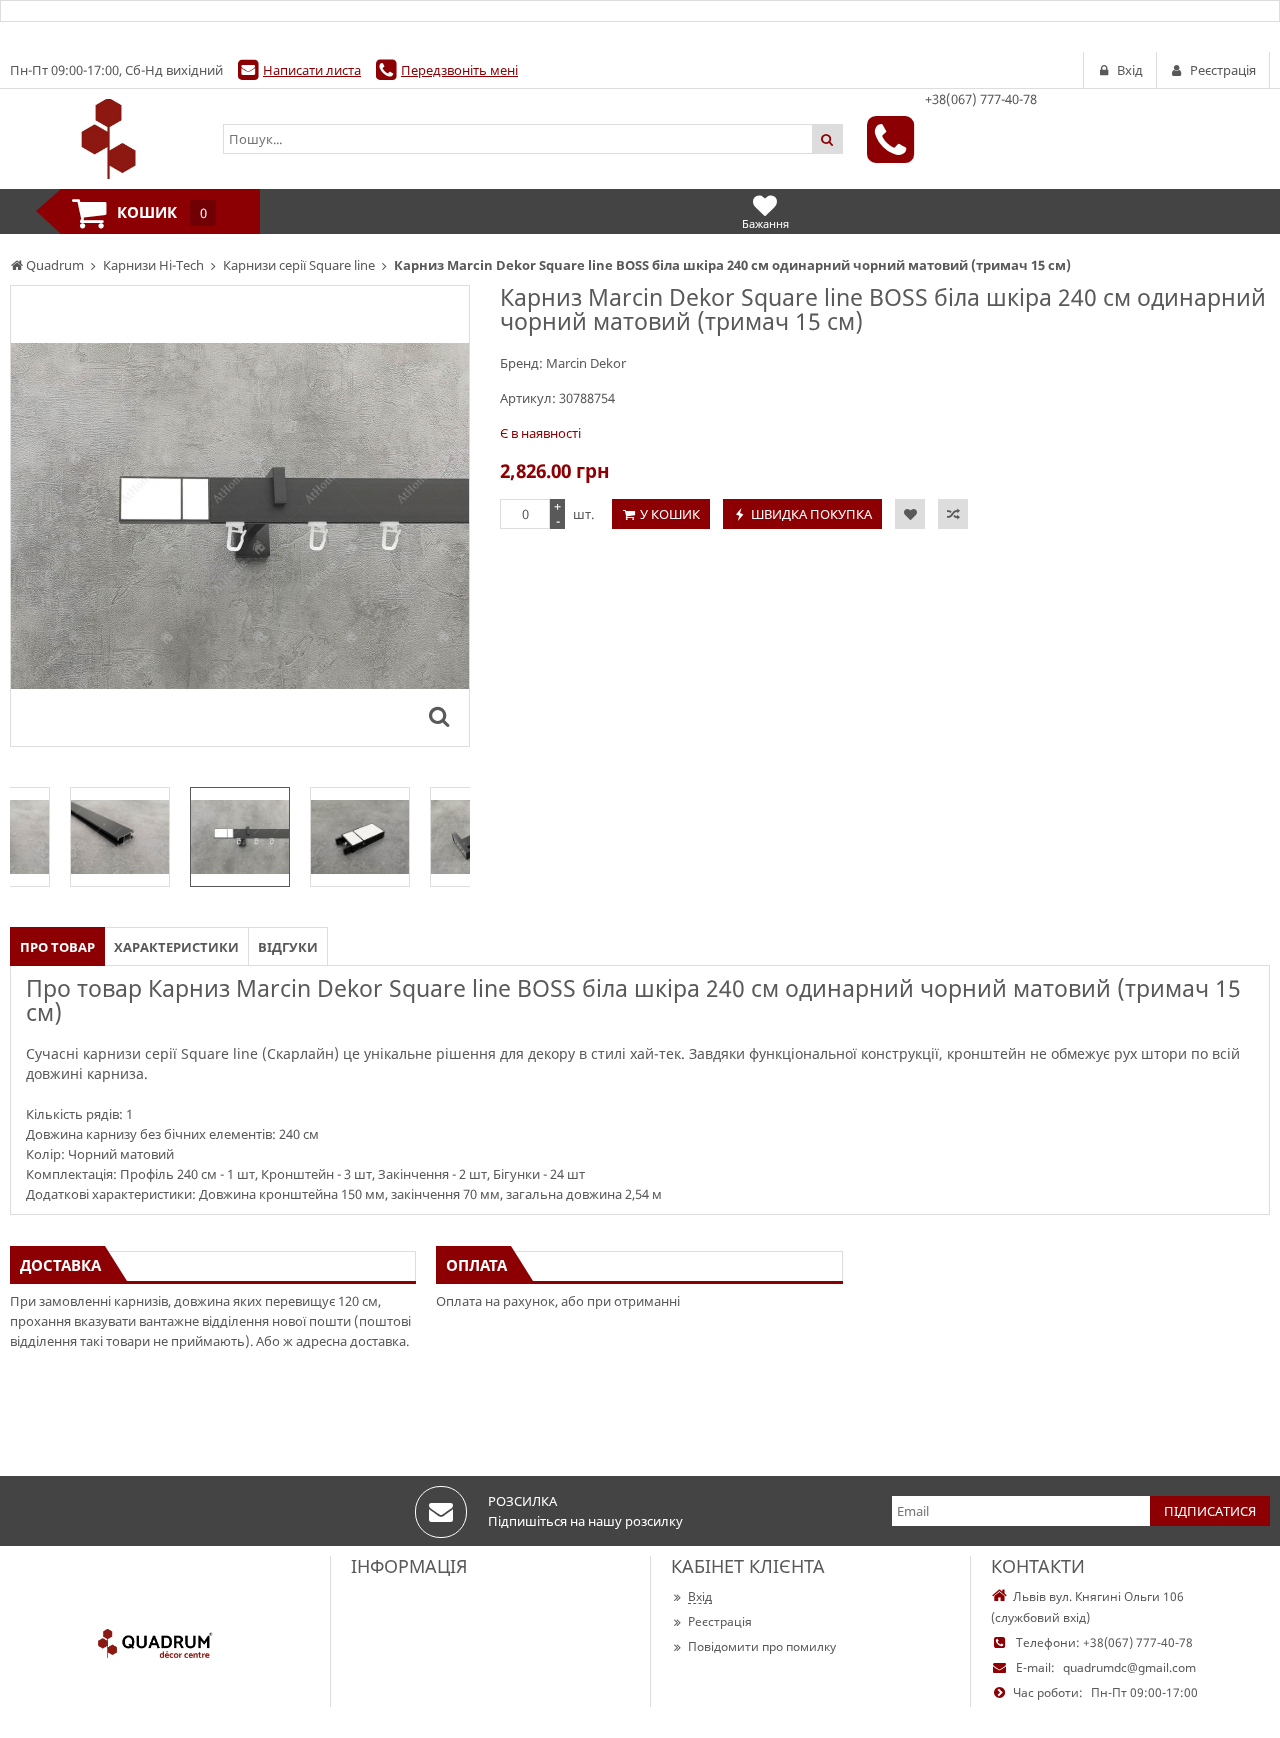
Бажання (765, 223)
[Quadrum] (106, 139)
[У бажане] (910, 514)
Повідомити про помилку (762, 1646)
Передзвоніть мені (459, 70)
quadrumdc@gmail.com (1129, 1667)
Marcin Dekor (586, 363)
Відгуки (288, 947)
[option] (240, 516)
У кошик (670, 514)
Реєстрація (720, 1621)
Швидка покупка (811, 514)
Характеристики (176, 947)
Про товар (57, 947)
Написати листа (312, 70)
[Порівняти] (953, 514)
